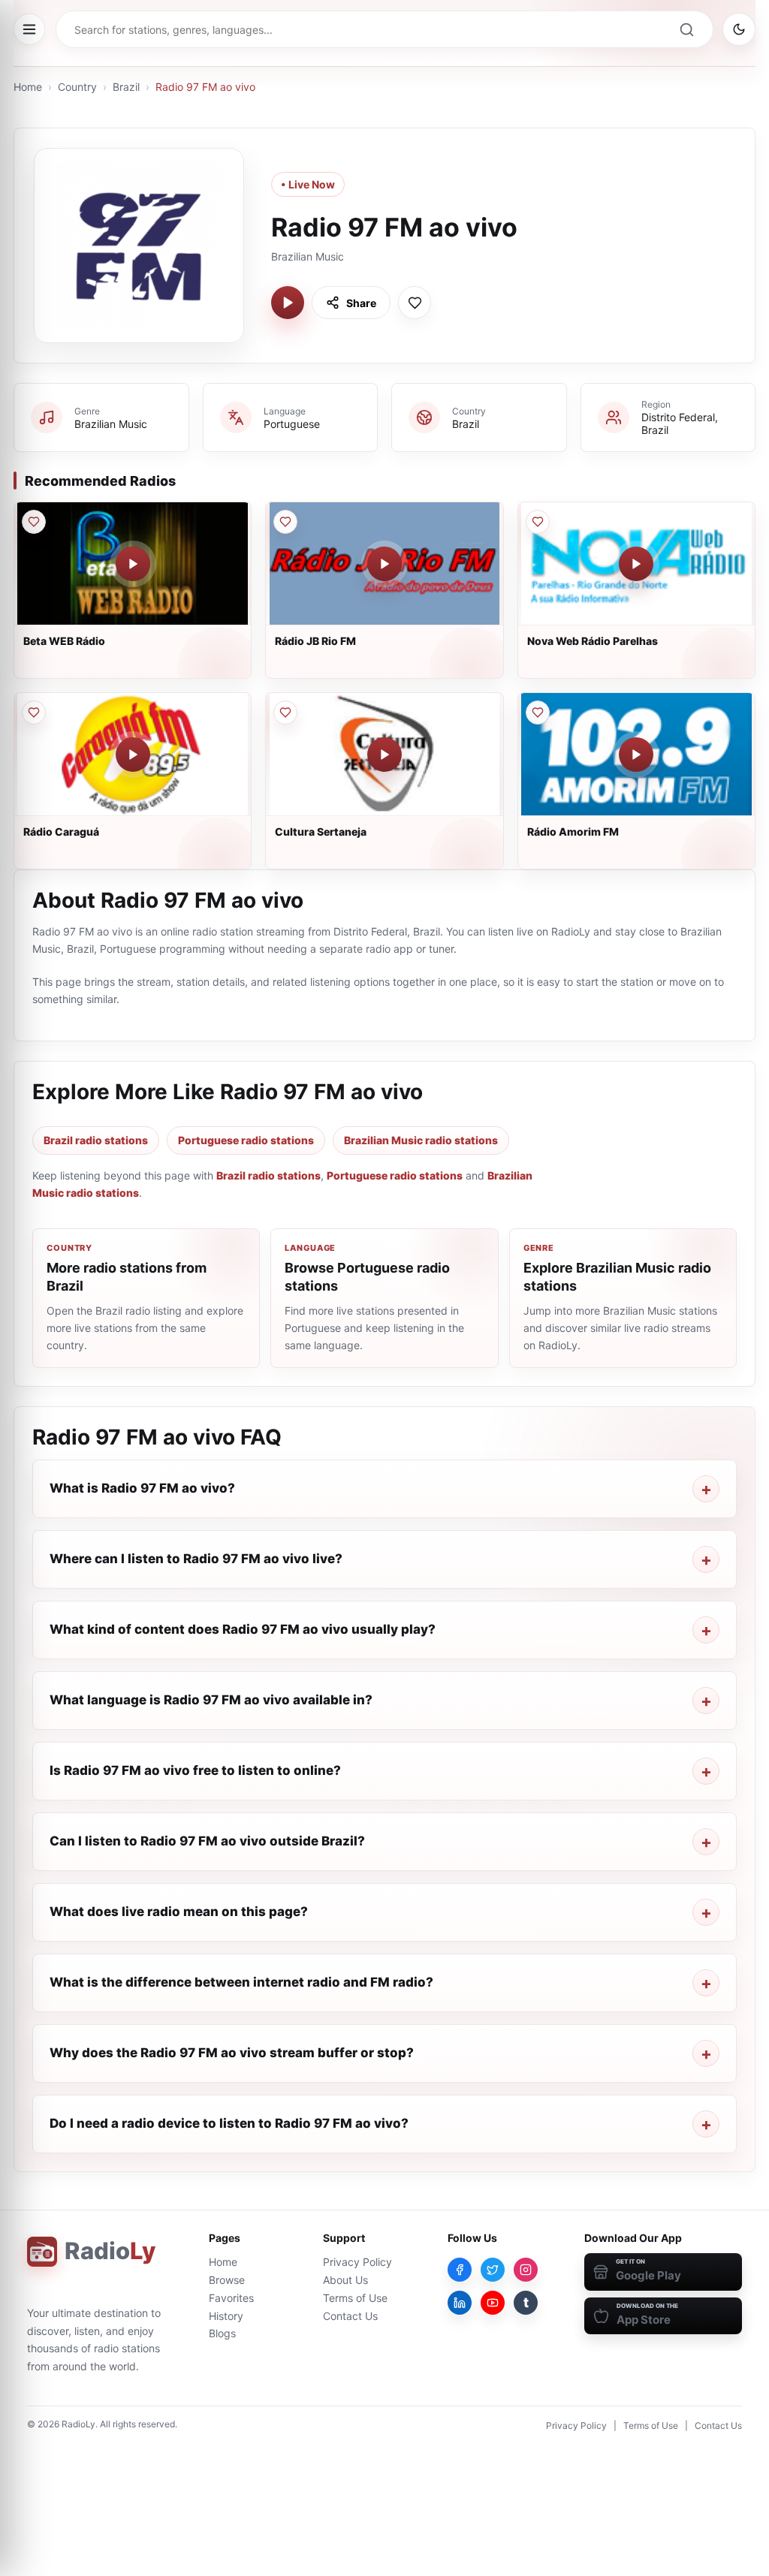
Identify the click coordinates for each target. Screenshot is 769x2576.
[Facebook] (460, 2270)
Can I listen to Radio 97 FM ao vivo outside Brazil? (207, 1841)
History (226, 2316)
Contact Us (350, 2316)
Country (77, 87)
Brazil (126, 87)
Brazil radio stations (96, 1140)
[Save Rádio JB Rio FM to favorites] (285, 522)
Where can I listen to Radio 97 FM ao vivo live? (196, 1559)
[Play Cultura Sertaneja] (384, 755)
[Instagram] (526, 2270)
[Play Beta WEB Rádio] (133, 564)
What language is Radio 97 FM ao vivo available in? (211, 1700)
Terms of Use (355, 2298)
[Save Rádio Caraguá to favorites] (34, 713)
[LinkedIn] (460, 2303)
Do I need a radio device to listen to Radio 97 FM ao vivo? (229, 2123)
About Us (345, 2280)
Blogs (222, 2333)
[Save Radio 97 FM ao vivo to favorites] (415, 303)
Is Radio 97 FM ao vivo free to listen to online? (195, 1770)
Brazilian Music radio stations (421, 1140)
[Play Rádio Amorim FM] (636, 755)
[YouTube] (493, 2303)
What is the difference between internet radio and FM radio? (241, 1982)
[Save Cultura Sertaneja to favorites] (285, 713)
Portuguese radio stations (246, 1140)
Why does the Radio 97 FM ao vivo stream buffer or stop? (232, 2053)
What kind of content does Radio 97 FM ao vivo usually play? (243, 1629)
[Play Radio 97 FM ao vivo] (288, 303)
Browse (227, 2280)
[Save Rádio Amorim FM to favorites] (538, 713)
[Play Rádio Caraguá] (133, 755)
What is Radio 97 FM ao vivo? (142, 1488)
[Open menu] (29, 29)
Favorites (231, 2298)
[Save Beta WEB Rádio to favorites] (34, 522)
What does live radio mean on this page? (179, 1912)
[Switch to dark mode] (739, 29)
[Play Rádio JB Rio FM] (384, 564)
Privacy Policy (357, 2262)
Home (28, 87)
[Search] (686, 29)
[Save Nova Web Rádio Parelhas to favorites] (538, 522)
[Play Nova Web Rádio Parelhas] (636, 564)
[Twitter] (493, 2270)
